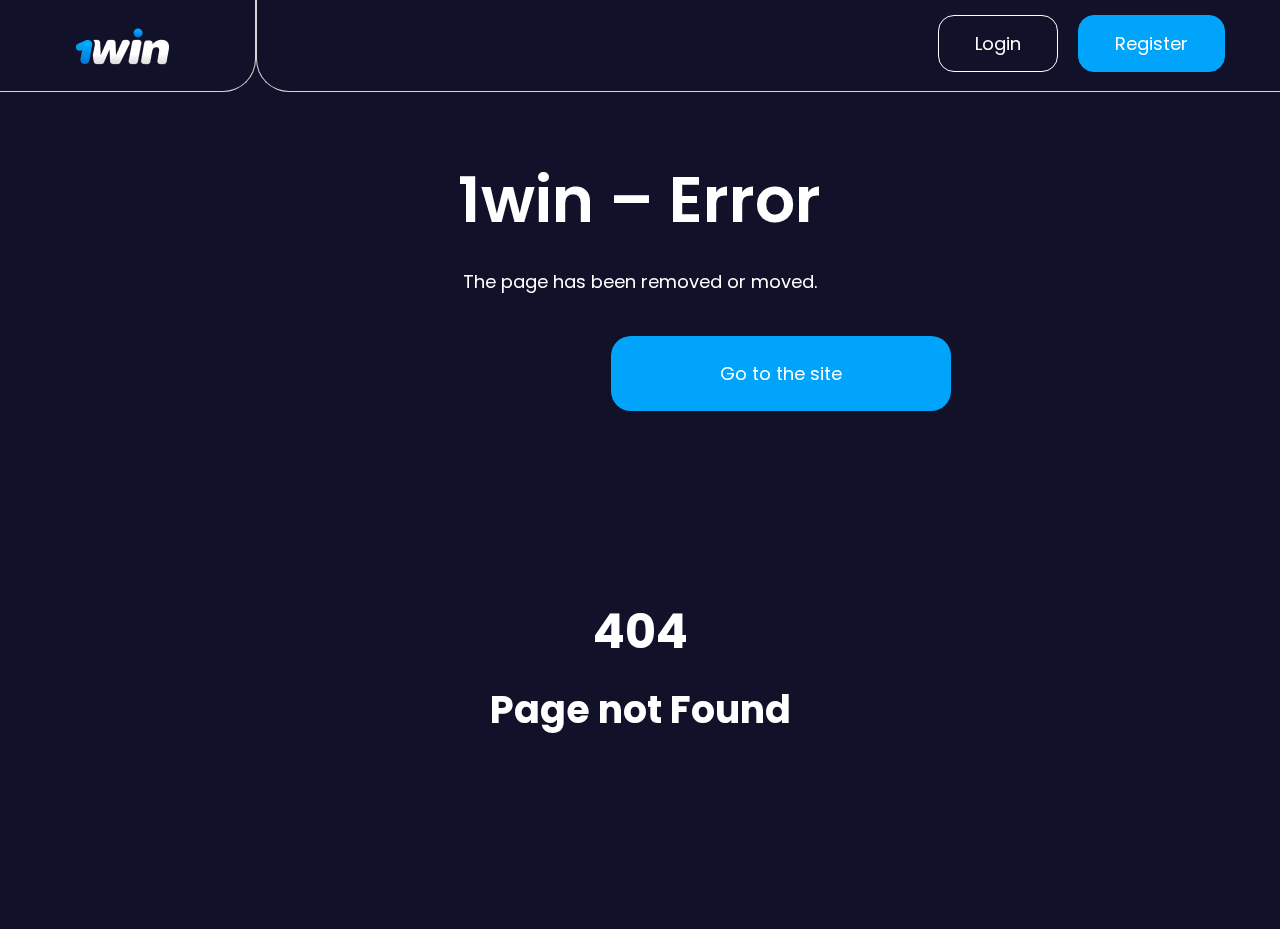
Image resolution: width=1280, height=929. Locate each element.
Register (1151, 43)
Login (998, 43)
